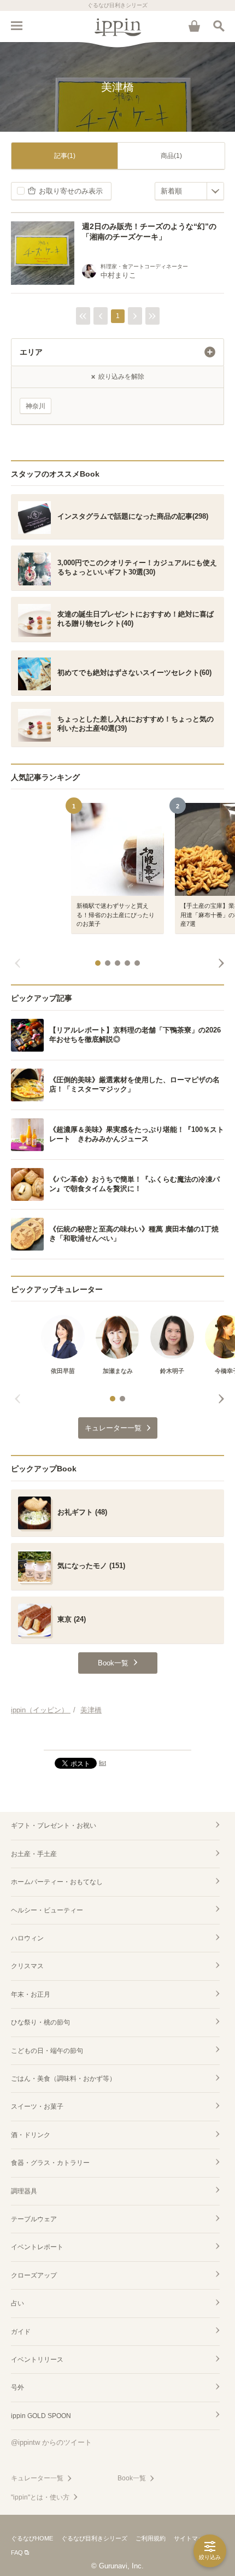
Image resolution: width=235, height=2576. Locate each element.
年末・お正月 (31, 1994)
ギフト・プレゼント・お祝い (54, 1826)
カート (194, 26)
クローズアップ (34, 2275)
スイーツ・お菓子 (37, 2106)
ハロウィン (27, 1938)
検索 (219, 26)
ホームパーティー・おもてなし (57, 1882)
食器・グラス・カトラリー (50, 2163)
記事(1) (65, 156)
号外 (17, 2387)
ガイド (21, 2332)
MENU (16, 26)
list (102, 1763)
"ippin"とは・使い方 (40, 2497)
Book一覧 (132, 2478)
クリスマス (27, 1966)
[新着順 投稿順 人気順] (189, 191)
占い (17, 2303)
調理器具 (24, 2191)
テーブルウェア (34, 2219)
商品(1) (171, 156)
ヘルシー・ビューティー (47, 1910)
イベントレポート (37, 2247)
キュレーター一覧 (37, 2478)
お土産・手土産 (34, 1854)
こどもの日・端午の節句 (47, 2051)
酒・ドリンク (31, 2135)
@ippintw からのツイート (51, 2442)
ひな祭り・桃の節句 (40, 2022)
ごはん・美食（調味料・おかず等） (63, 2079)
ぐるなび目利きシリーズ (94, 2538)
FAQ (17, 2552)
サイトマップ (192, 2538)
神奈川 (36, 406)
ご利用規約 (151, 2538)
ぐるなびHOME (32, 2538)
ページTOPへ (117, 1737)
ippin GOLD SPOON (41, 2416)
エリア (31, 352)
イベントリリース (37, 2360)
